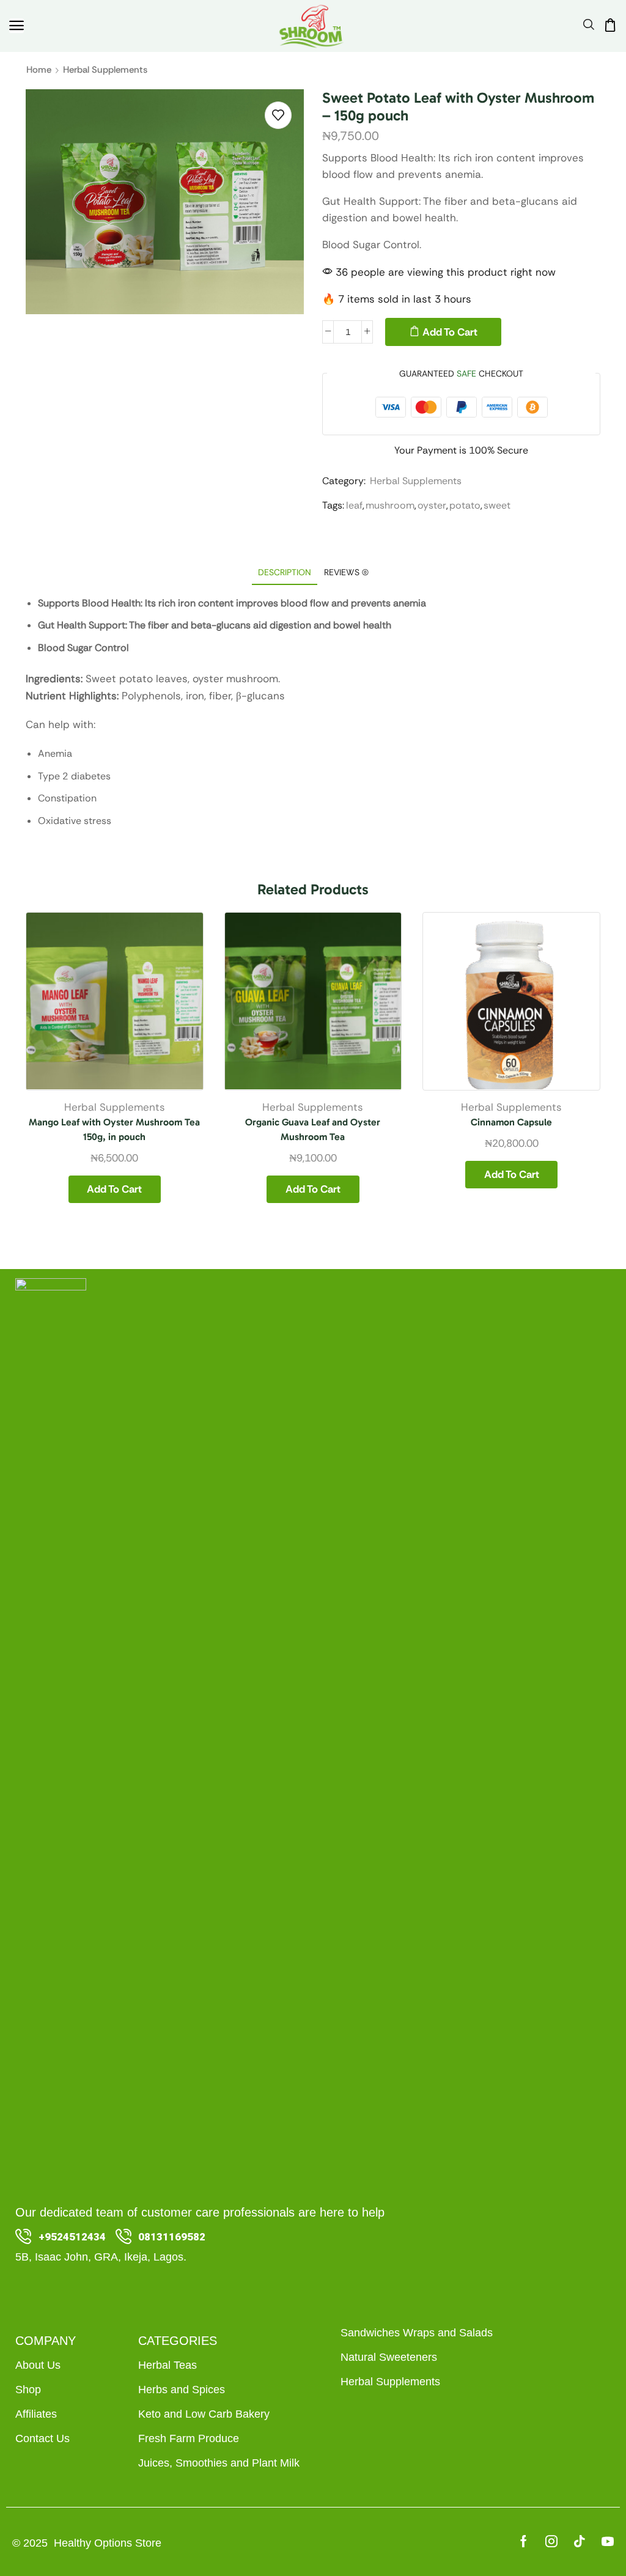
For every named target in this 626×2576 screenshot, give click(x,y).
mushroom (390, 505)
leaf (354, 505)
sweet (497, 505)
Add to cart (450, 332)
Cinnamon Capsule (511, 1122)
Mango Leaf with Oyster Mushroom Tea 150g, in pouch (114, 1129)
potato (465, 505)
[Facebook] (524, 2541)
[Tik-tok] (580, 2541)
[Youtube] (608, 2541)
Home (39, 70)
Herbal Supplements (105, 70)
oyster (432, 505)
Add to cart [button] (114, 1189)
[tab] (285, 572)
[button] (17, 26)
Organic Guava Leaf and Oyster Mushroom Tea (313, 1129)
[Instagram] (551, 2541)
